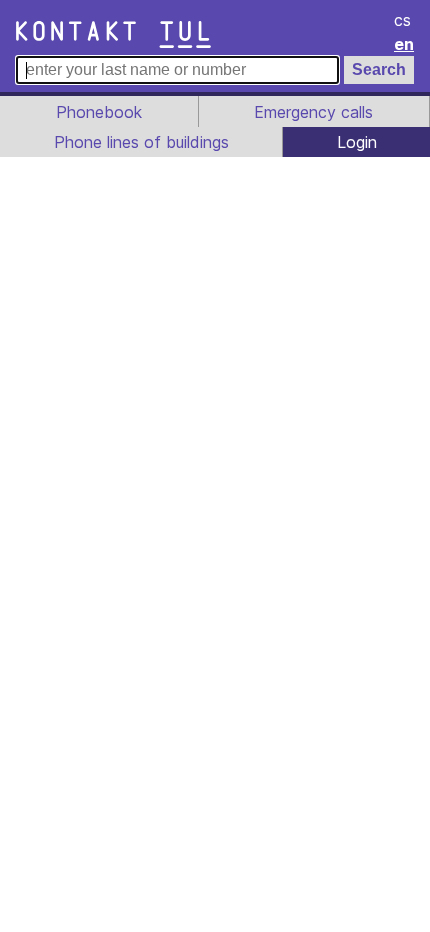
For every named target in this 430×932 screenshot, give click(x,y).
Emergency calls (313, 112)
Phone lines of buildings (141, 142)
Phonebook (99, 112)
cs (402, 20)
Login (357, 142)
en (404, 44)
